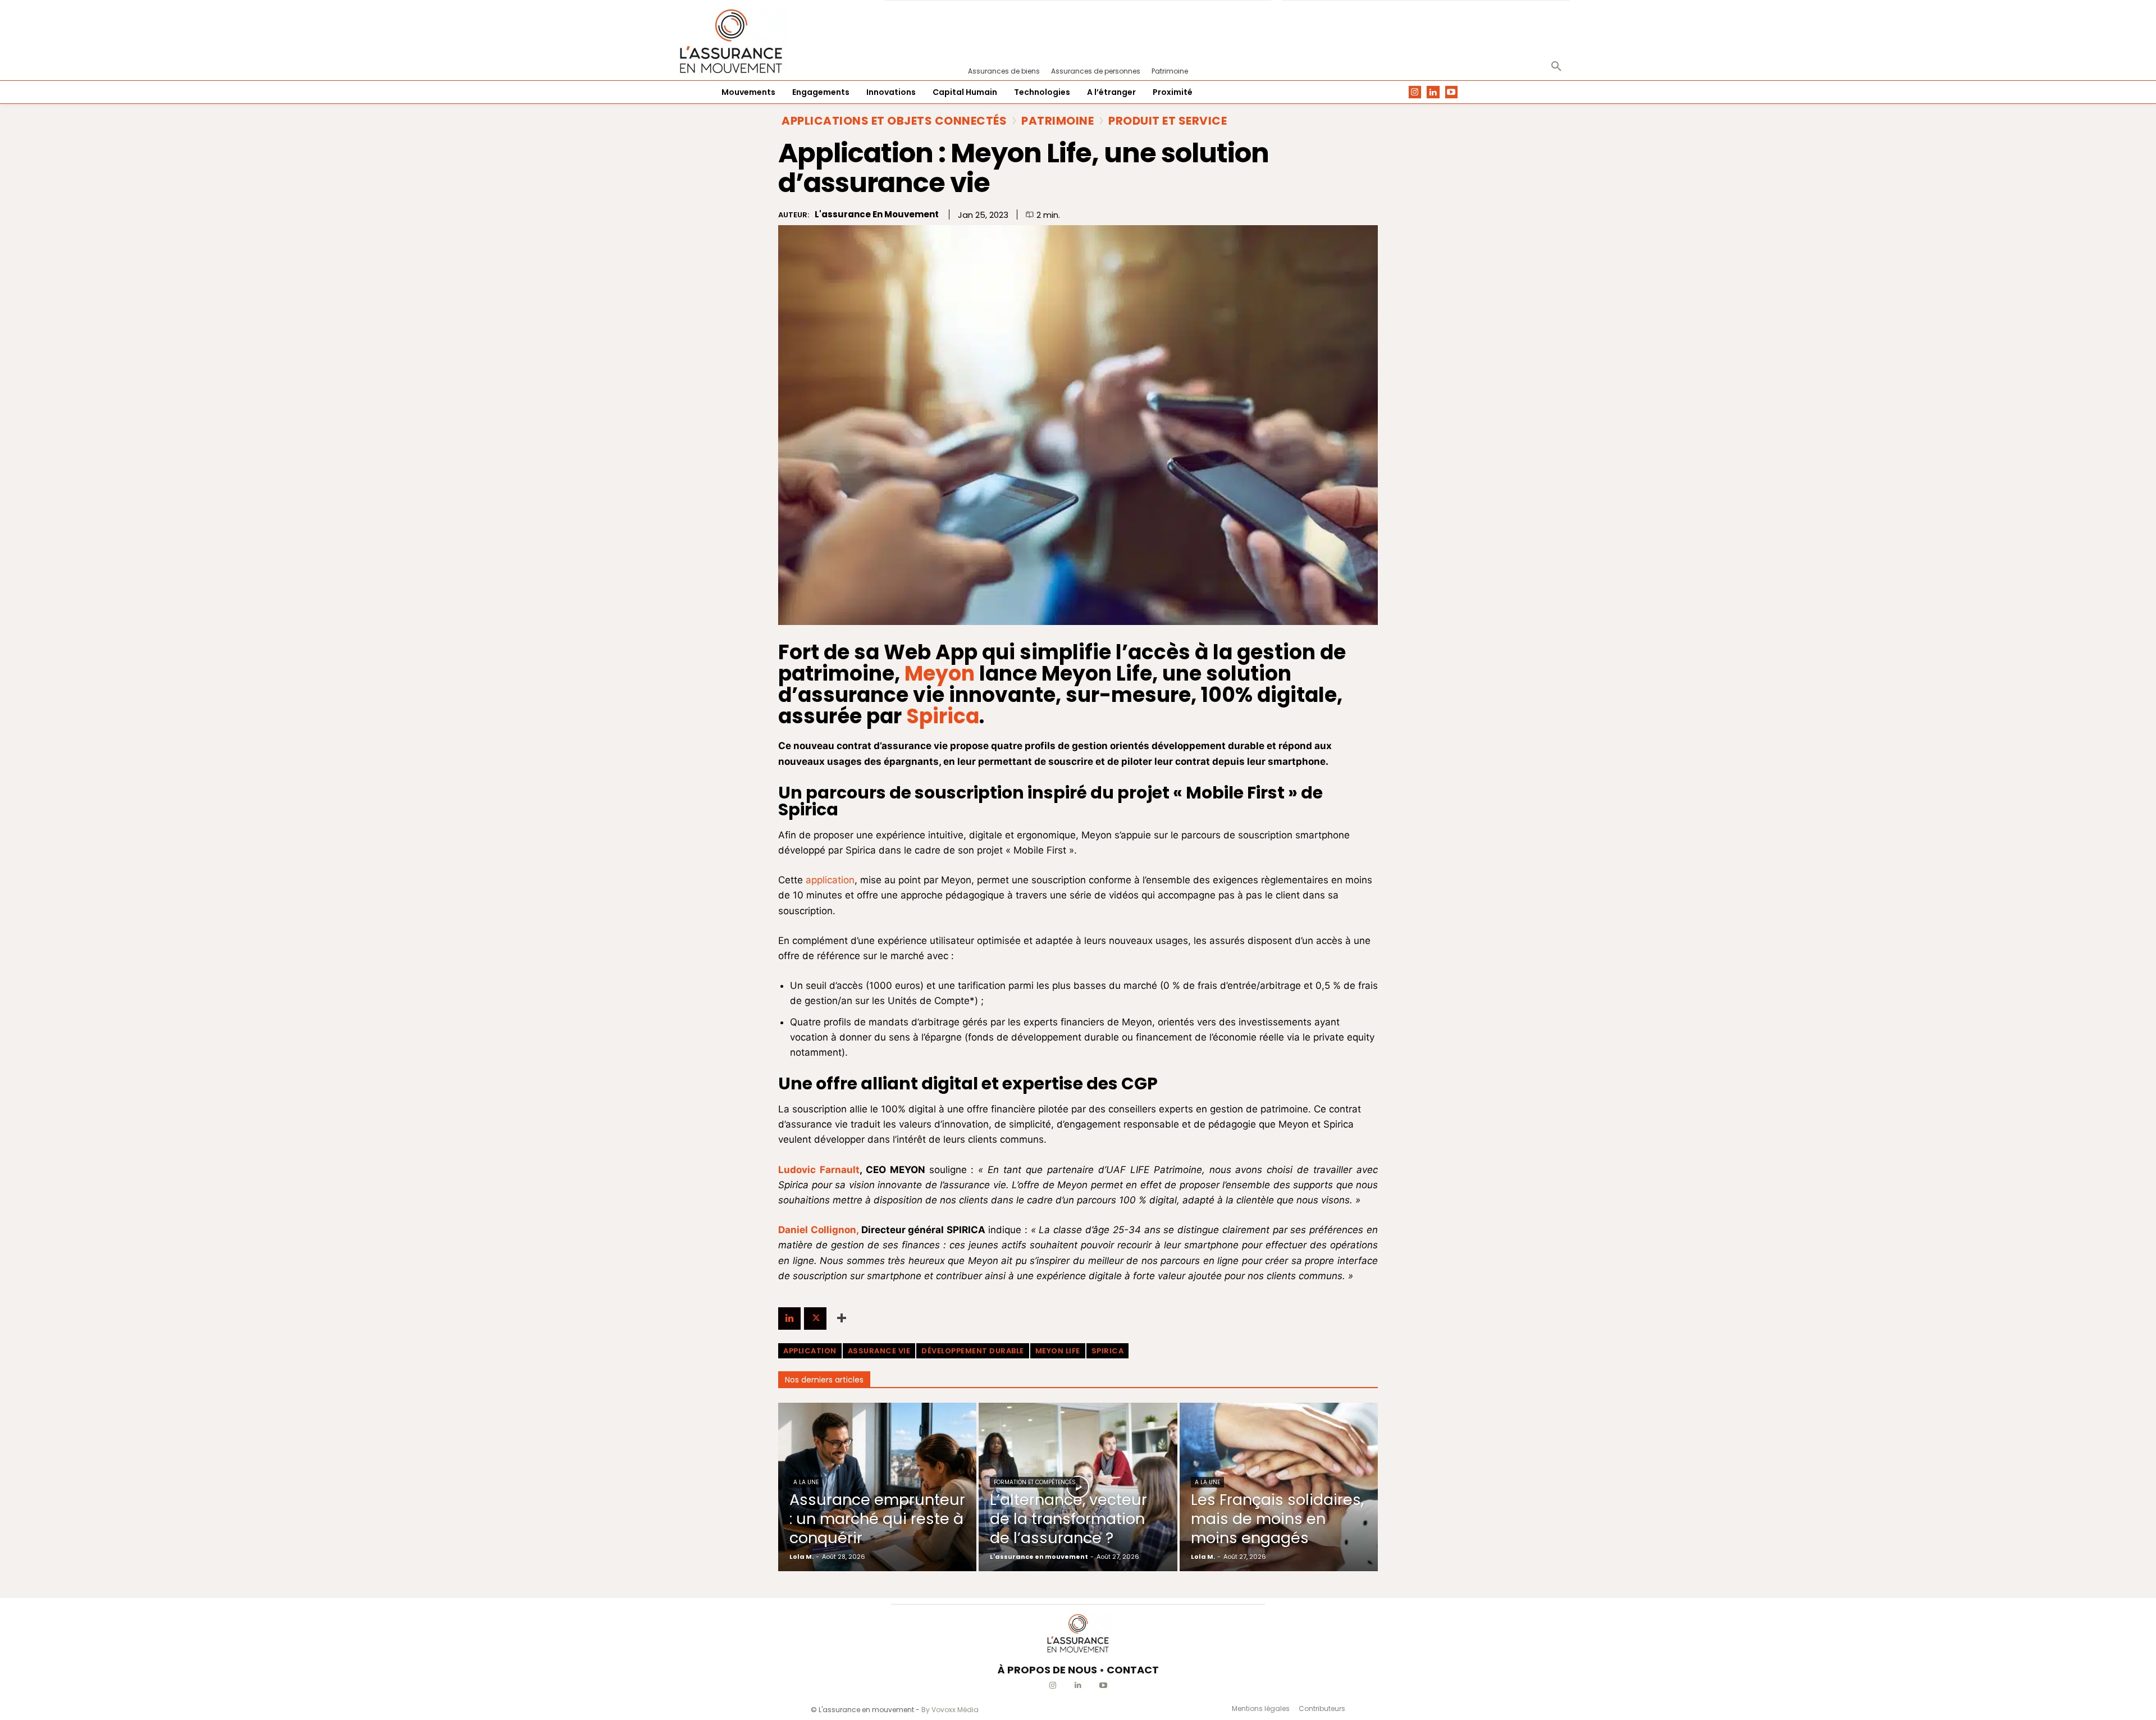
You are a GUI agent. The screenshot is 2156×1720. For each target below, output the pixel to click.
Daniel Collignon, (818, 1230)
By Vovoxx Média (950, 1710)
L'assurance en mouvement (877, 215)
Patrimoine (1058, 121)
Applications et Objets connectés (894, 121)
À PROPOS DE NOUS (1047, 1670)
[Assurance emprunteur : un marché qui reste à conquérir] (877, 1487)
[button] (1556, 67)
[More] (842, 1318)
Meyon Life (1058, 1351)
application (830, 880)
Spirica (943, 716)
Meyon (940, 674)
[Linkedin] (1433, 92)
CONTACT (1133, 1670)
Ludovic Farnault (819, 1170)
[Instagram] (1415, 92)
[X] (815, 1318)
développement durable (973, 1351)
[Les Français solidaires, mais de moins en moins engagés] (1279, 1487)
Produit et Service (1168, 121)
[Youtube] (1452, 92)
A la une (806, 1482)
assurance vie (879, 1351)
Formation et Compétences (1035, 1482)
